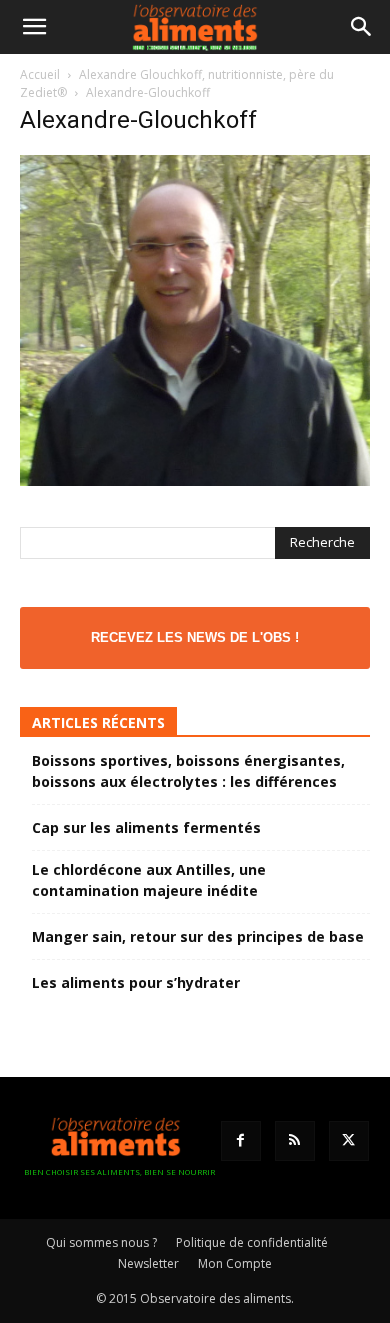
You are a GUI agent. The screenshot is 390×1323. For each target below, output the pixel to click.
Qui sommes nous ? (101, 1242)
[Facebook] (241, 1141)
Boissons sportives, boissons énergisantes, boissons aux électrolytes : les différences (188, 771)
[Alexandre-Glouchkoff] (195, 480)
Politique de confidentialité (252, 1242)
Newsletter (148, 1263)
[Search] (362, 27)
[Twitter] (349, 1141)
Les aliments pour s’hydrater (136, 982)
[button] (34, 27)
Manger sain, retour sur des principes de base (198, 936)
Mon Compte (235, 1263)
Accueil (40, 74)
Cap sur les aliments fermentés (146, 827)
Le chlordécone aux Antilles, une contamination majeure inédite (149, 880)
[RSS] (295, 1141)
